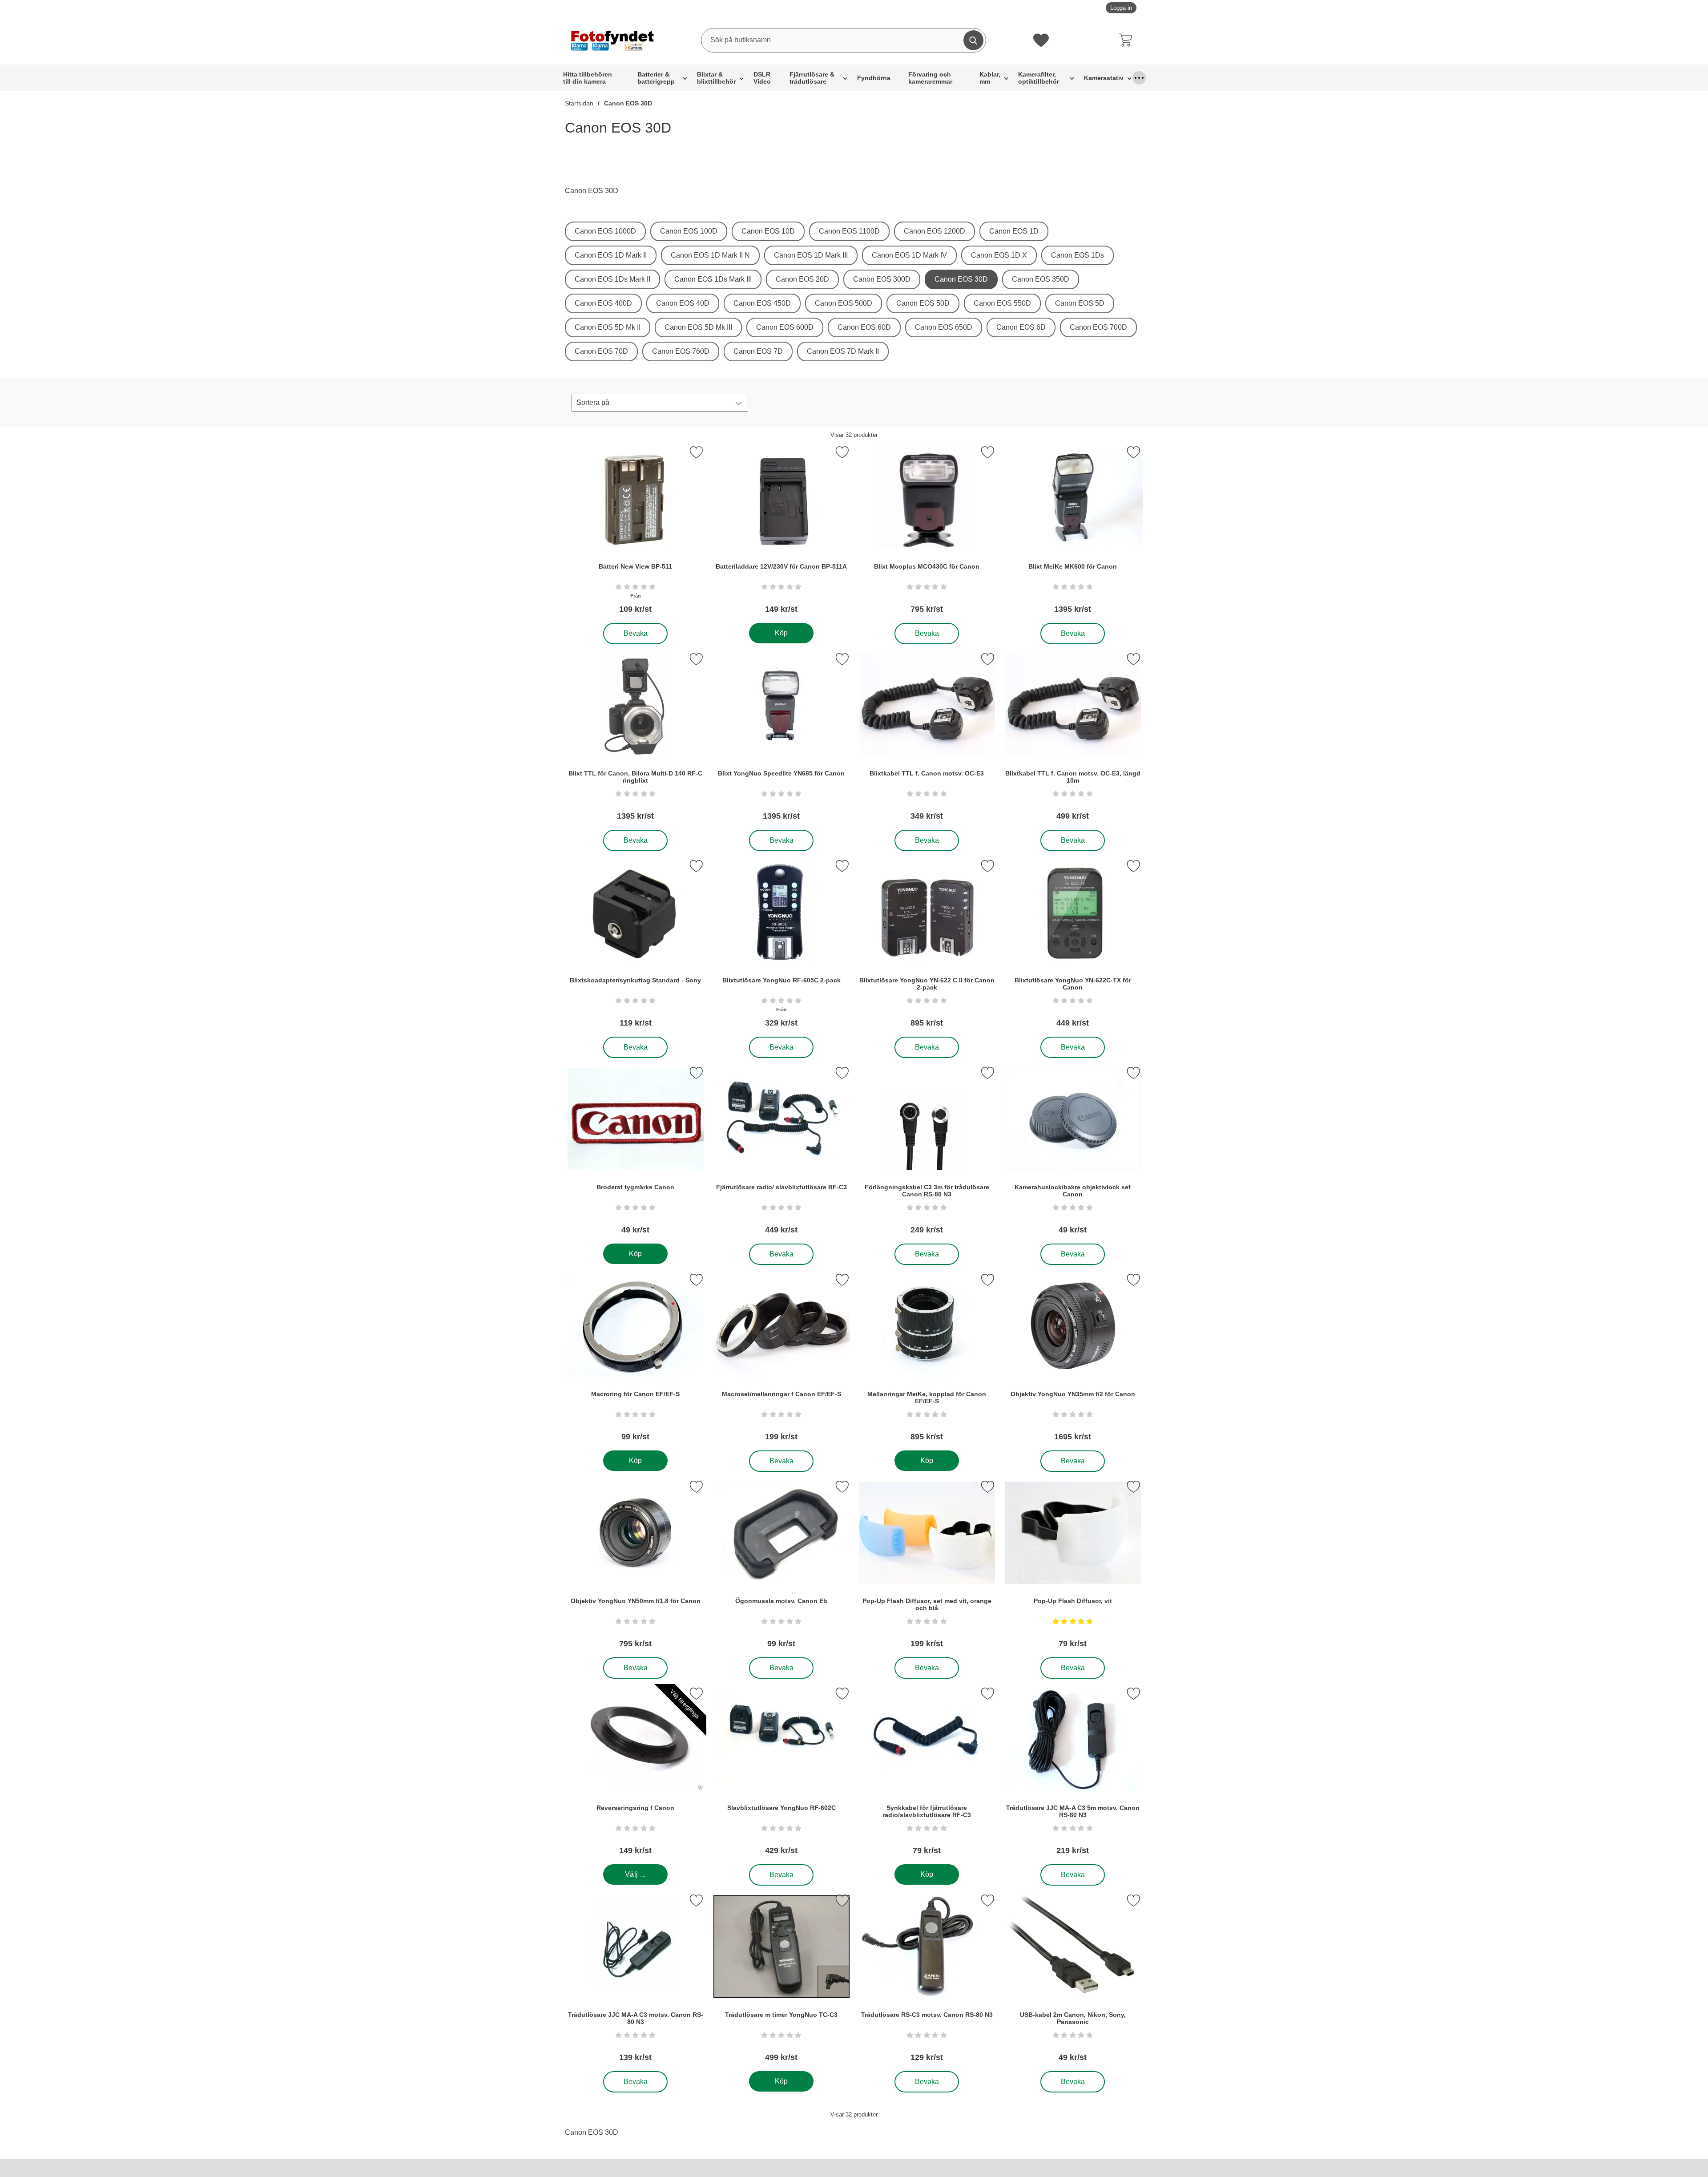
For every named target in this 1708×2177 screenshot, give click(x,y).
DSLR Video (762, 78)
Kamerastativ (1104, 78)
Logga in (1121, 8)
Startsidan (579, 103)
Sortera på (593, 402)
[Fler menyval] (1139, 78)
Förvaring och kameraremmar (930, 78)
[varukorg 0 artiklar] (1128, 40)
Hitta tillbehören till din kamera (588, 78)
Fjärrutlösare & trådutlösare (812, 78)
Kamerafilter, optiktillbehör (1039, 78)
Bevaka (636, 631)
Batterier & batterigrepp (656, 78)
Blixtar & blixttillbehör (716, 78)
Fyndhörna (874, 78)
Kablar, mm (990, 78)
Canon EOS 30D (628, 103)
